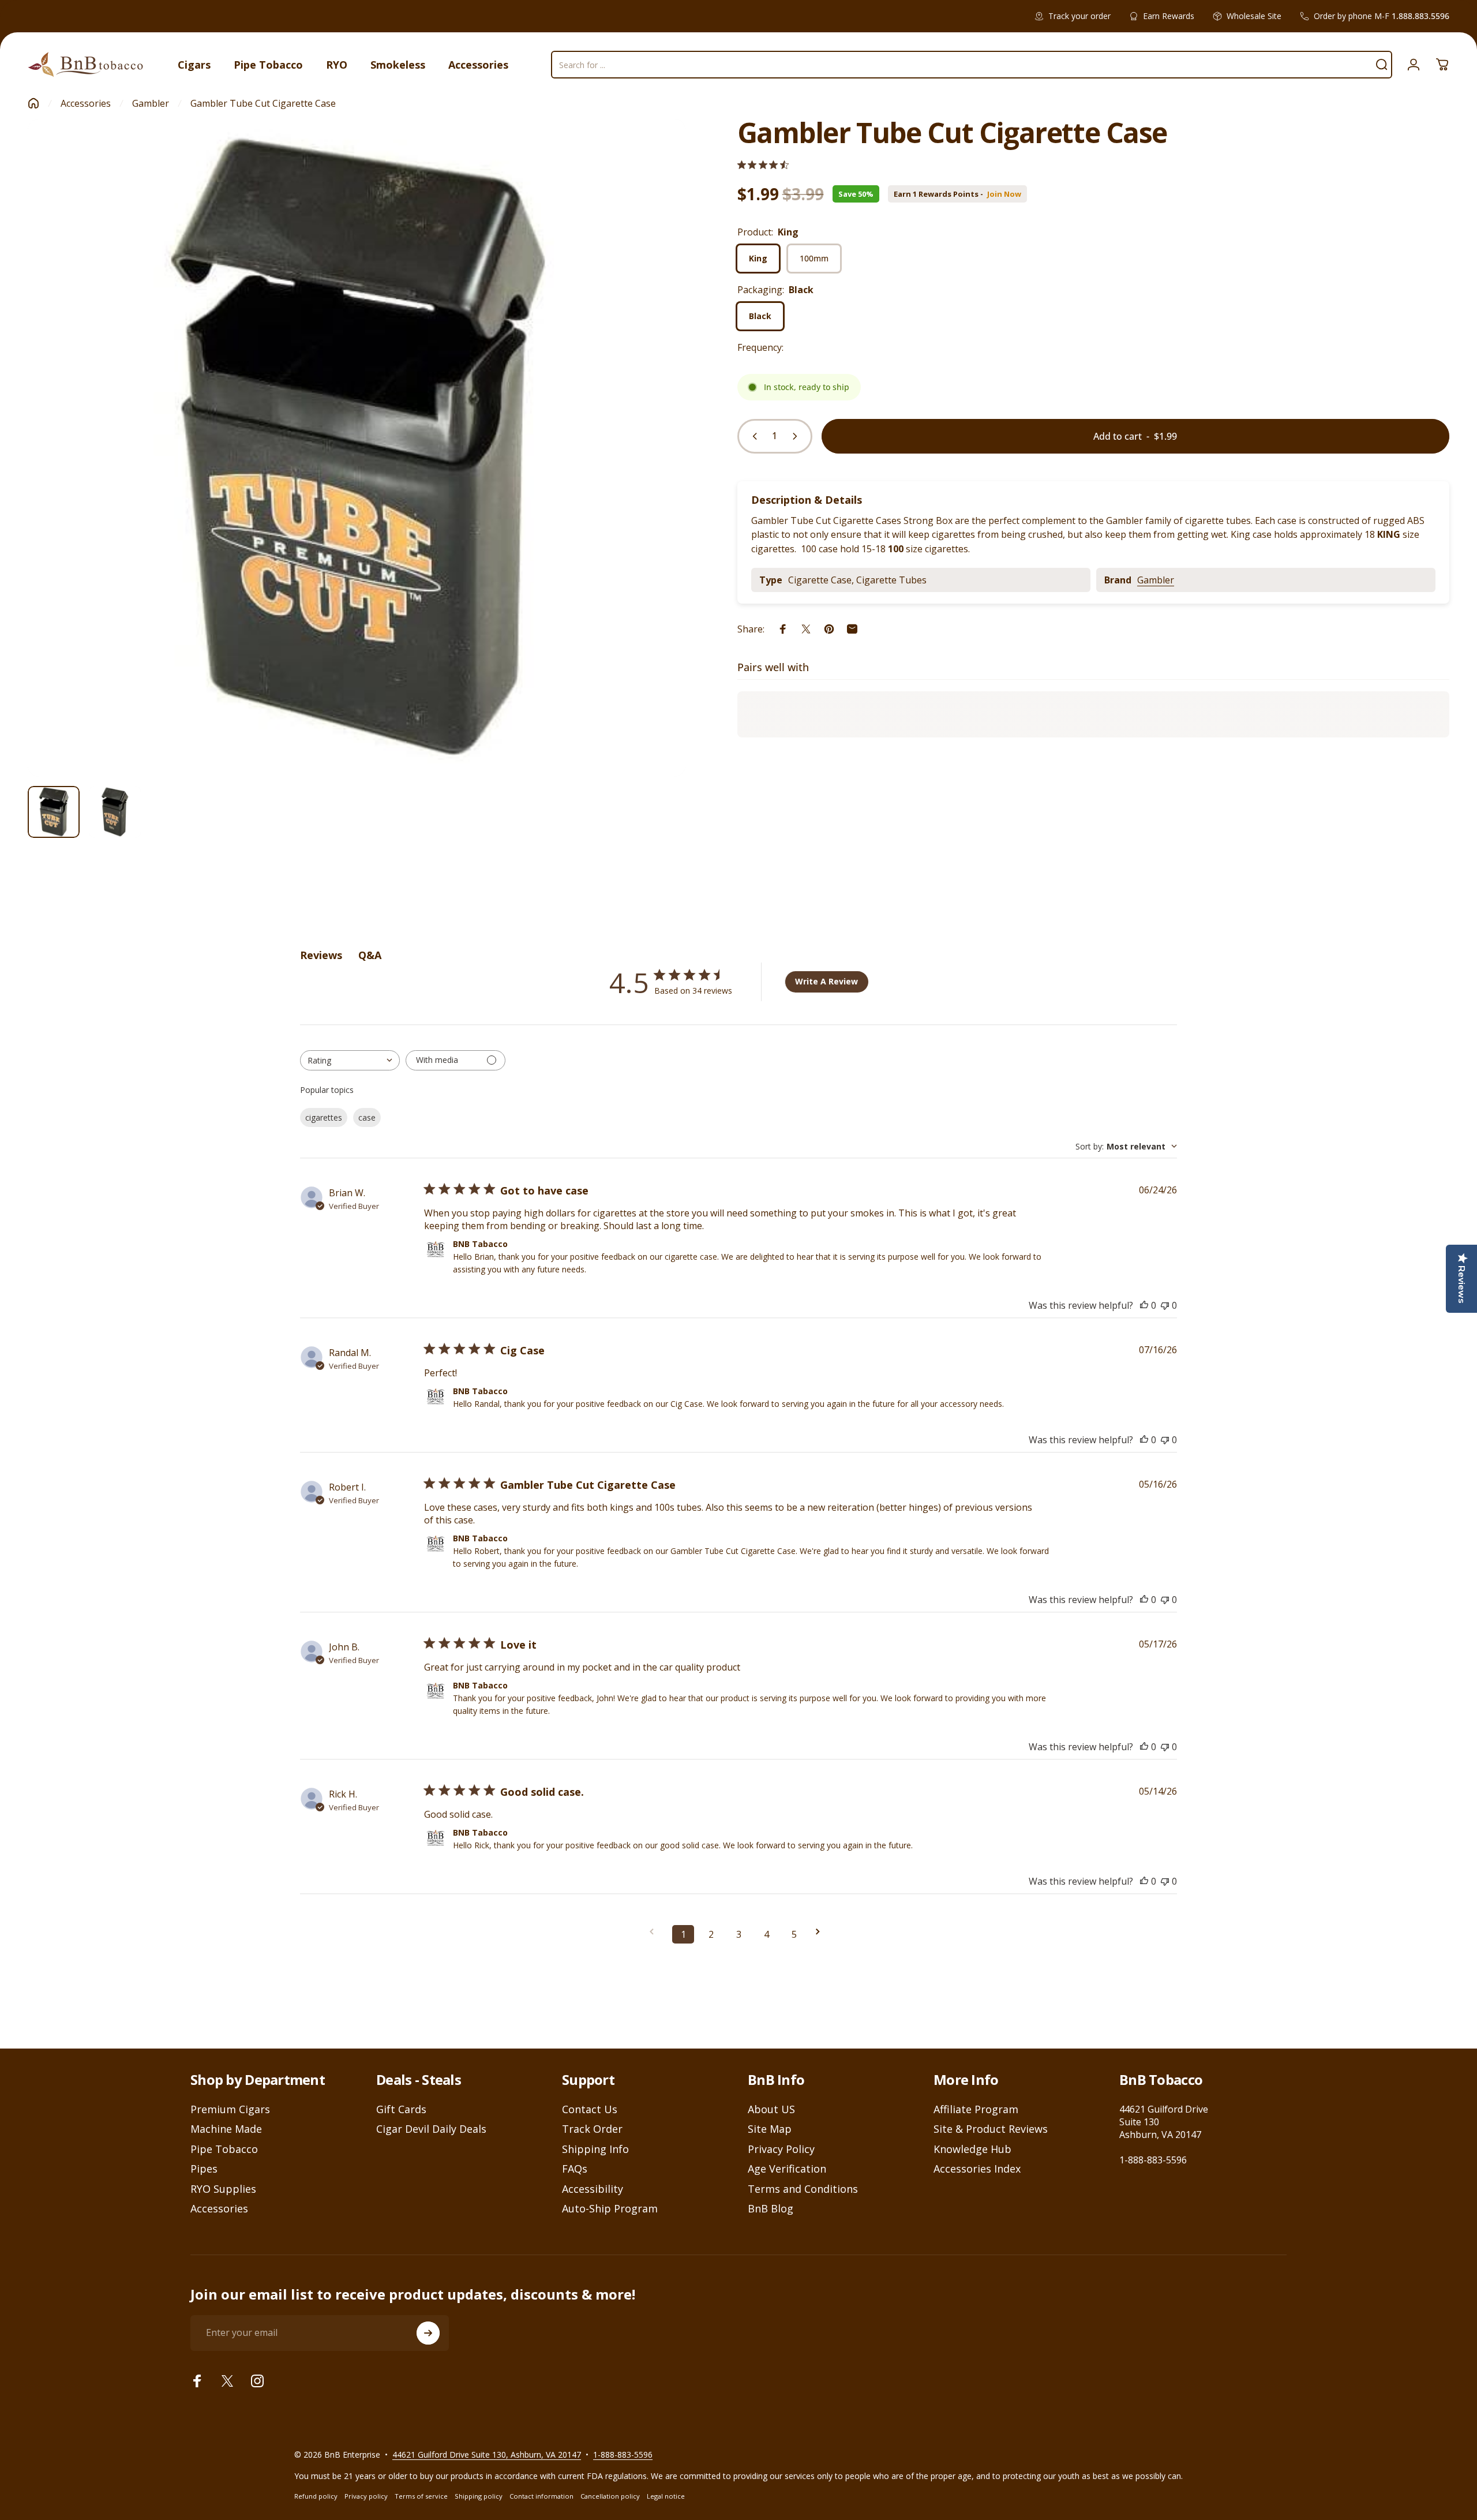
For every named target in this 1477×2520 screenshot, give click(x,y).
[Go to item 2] (115, 812)
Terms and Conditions (803, 2189)
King (758, 258)
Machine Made (226, 2129)
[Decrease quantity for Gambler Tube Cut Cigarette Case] (752, 436)
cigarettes (324, 1117)
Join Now (1004, 194)
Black (760, 316)
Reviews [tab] (321, 955)
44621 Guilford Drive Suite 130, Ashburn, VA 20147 (487, 2455)
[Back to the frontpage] (33, 103)
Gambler (151, 103)
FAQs (575, 2169)
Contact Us (590, 2109)
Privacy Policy (781, 2149)
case (367, 1117)
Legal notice (666, 2496)
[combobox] (350, 1060)
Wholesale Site (1254, 16)
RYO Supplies (223, 2189)
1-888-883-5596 (1153, 2160)
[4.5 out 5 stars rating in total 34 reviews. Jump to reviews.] (763, 165)
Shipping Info (595, 2149)
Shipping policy (479, 2496)
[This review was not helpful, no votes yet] (1165, 1305)
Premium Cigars (230, 2109)
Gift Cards (401, 2109)
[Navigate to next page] (822, 1932)
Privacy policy (366, 2496)
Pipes (204, 2169)
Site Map (770, 2129)
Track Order (592, 2129)
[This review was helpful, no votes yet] (1144, 1305)
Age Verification (787, 2169)
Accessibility (593, 2189)
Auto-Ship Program (610, 2209)
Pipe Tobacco (224, 2149)
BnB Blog (771, 2209)
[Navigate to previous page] (655, 1932)
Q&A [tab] (370, 955)
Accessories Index (977, 2169)
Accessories (86, 103)
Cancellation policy (610, 2496)
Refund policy (316, 2496)
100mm (814, 258)
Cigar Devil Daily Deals (431, 2129)
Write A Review (826, 981)
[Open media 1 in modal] (357, 448)
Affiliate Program (976, 2109)
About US (771, 2109)
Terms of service (421, 2496)
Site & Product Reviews (991, 2129)
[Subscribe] (428, 2333)
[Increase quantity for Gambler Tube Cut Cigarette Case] (797, 436)
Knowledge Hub (972, 2149)
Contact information (541, 2496)
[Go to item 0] (54, 812)
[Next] (655, 475)
